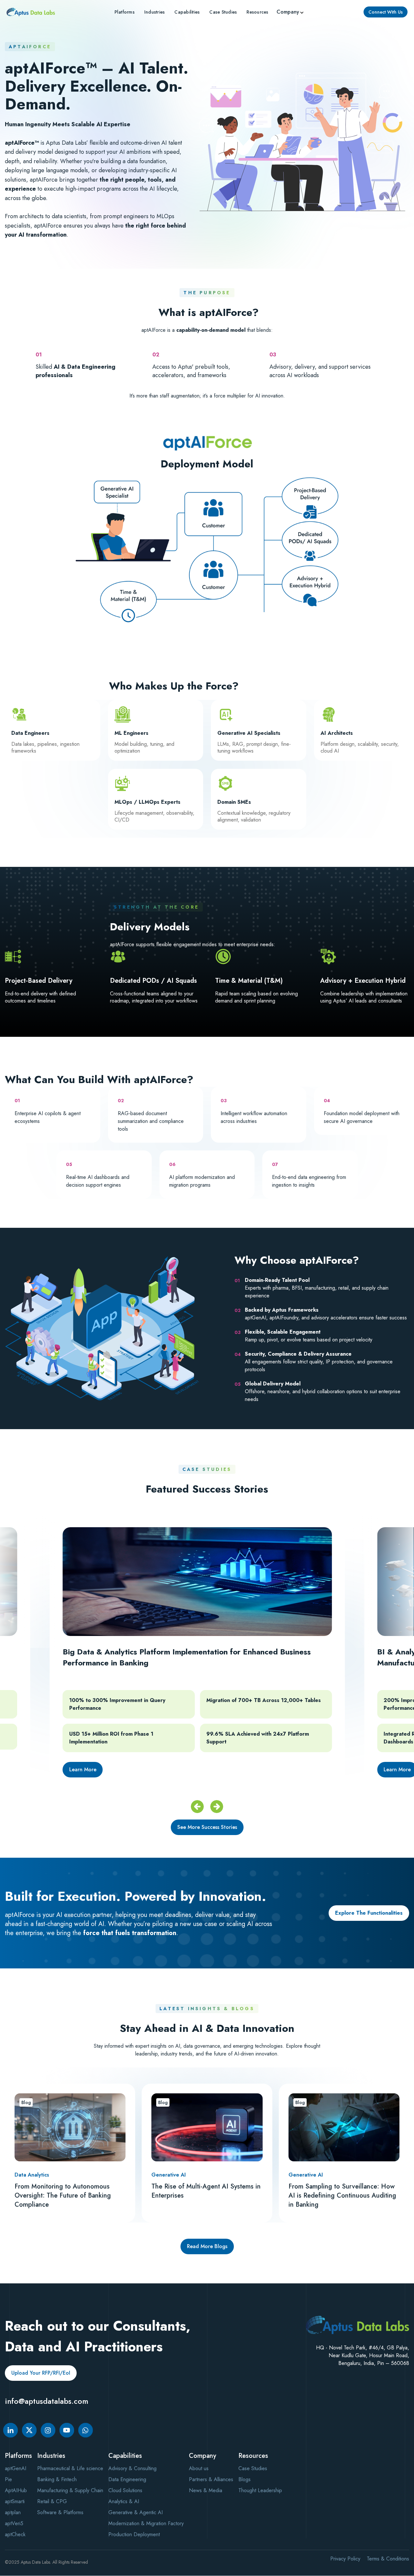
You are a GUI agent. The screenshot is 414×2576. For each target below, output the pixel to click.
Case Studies (253, 2468)
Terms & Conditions (388, 2559)
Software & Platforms (60, 2512)
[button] (291, 12)
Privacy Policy (345, 2559)
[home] (31, 12)
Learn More (83, 1770)
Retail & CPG (52, 2501)
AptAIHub (16, 2490)
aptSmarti (15, 2501)
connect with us (386, 12)
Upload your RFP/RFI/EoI (41, 2373)
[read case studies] (197, 1664)
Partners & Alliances (211, 2479)
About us (199, 2468)
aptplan (13, 2512)
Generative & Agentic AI (136, 2512)
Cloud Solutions (125, 2490)
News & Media (206, 2490)
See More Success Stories (207, 1827)
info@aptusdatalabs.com (47, 2401)
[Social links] (11, 2430)
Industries (155, 12)
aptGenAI (16, 2468)
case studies (223, 12)
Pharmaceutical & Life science (70, 2468)
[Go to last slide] (197, 1807)
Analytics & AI (124, 2501)
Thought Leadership (260, 2490)
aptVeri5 (14, 2523)
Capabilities (187, 12)
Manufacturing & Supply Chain (70, 2490)
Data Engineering (127, 2479)
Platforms (125, 12)
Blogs (245, 2479)
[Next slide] (217, 1807)
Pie (8, 2479)
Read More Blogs (207, 2246)
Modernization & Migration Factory (146, 2523)
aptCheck (15, 2534)
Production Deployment (134, 2534)
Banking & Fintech (57, 2479)
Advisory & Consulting (132, 2468)
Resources (257, 12)
